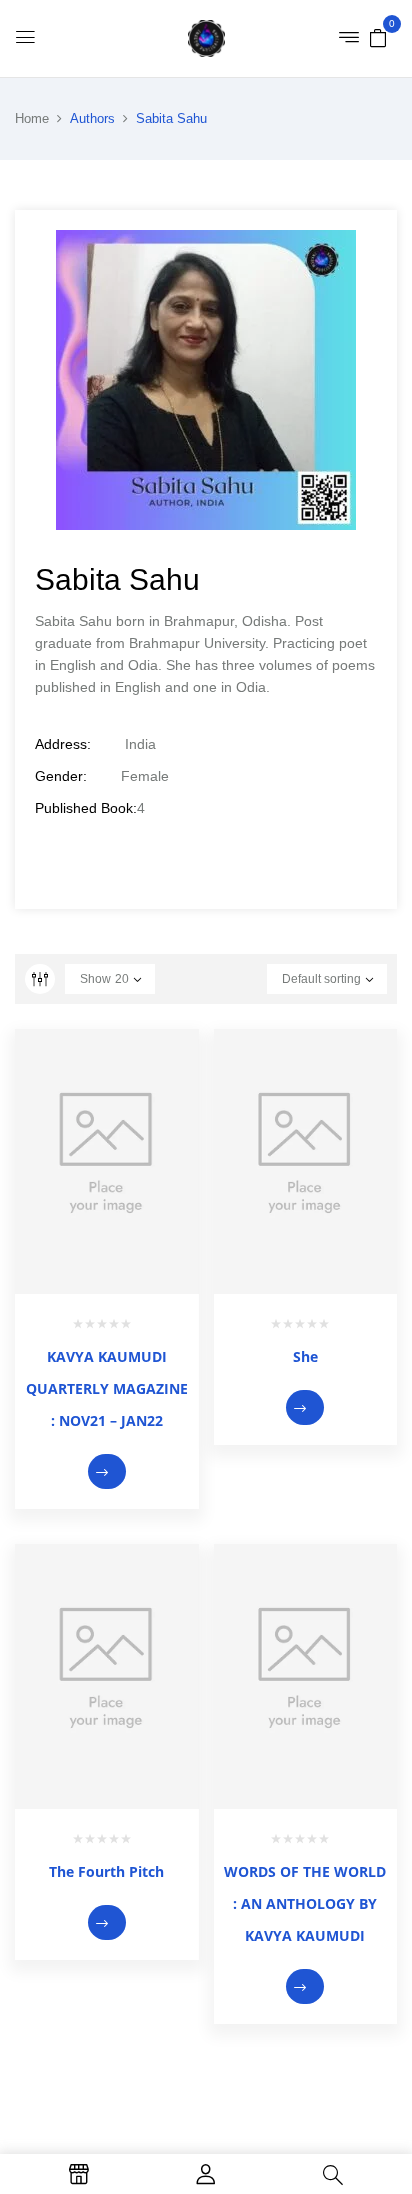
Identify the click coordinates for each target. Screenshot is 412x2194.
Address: (63, 744)
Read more (107, 1471)
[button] (378, 37)
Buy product (305, 1407)
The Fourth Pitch (106, 1871)
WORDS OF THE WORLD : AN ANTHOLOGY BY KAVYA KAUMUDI (305, 1903)
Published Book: (86, 808)
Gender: (61, 776)
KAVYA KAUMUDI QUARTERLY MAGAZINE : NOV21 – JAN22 (107, 1388)
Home (32, 118)
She (305, 1356)
